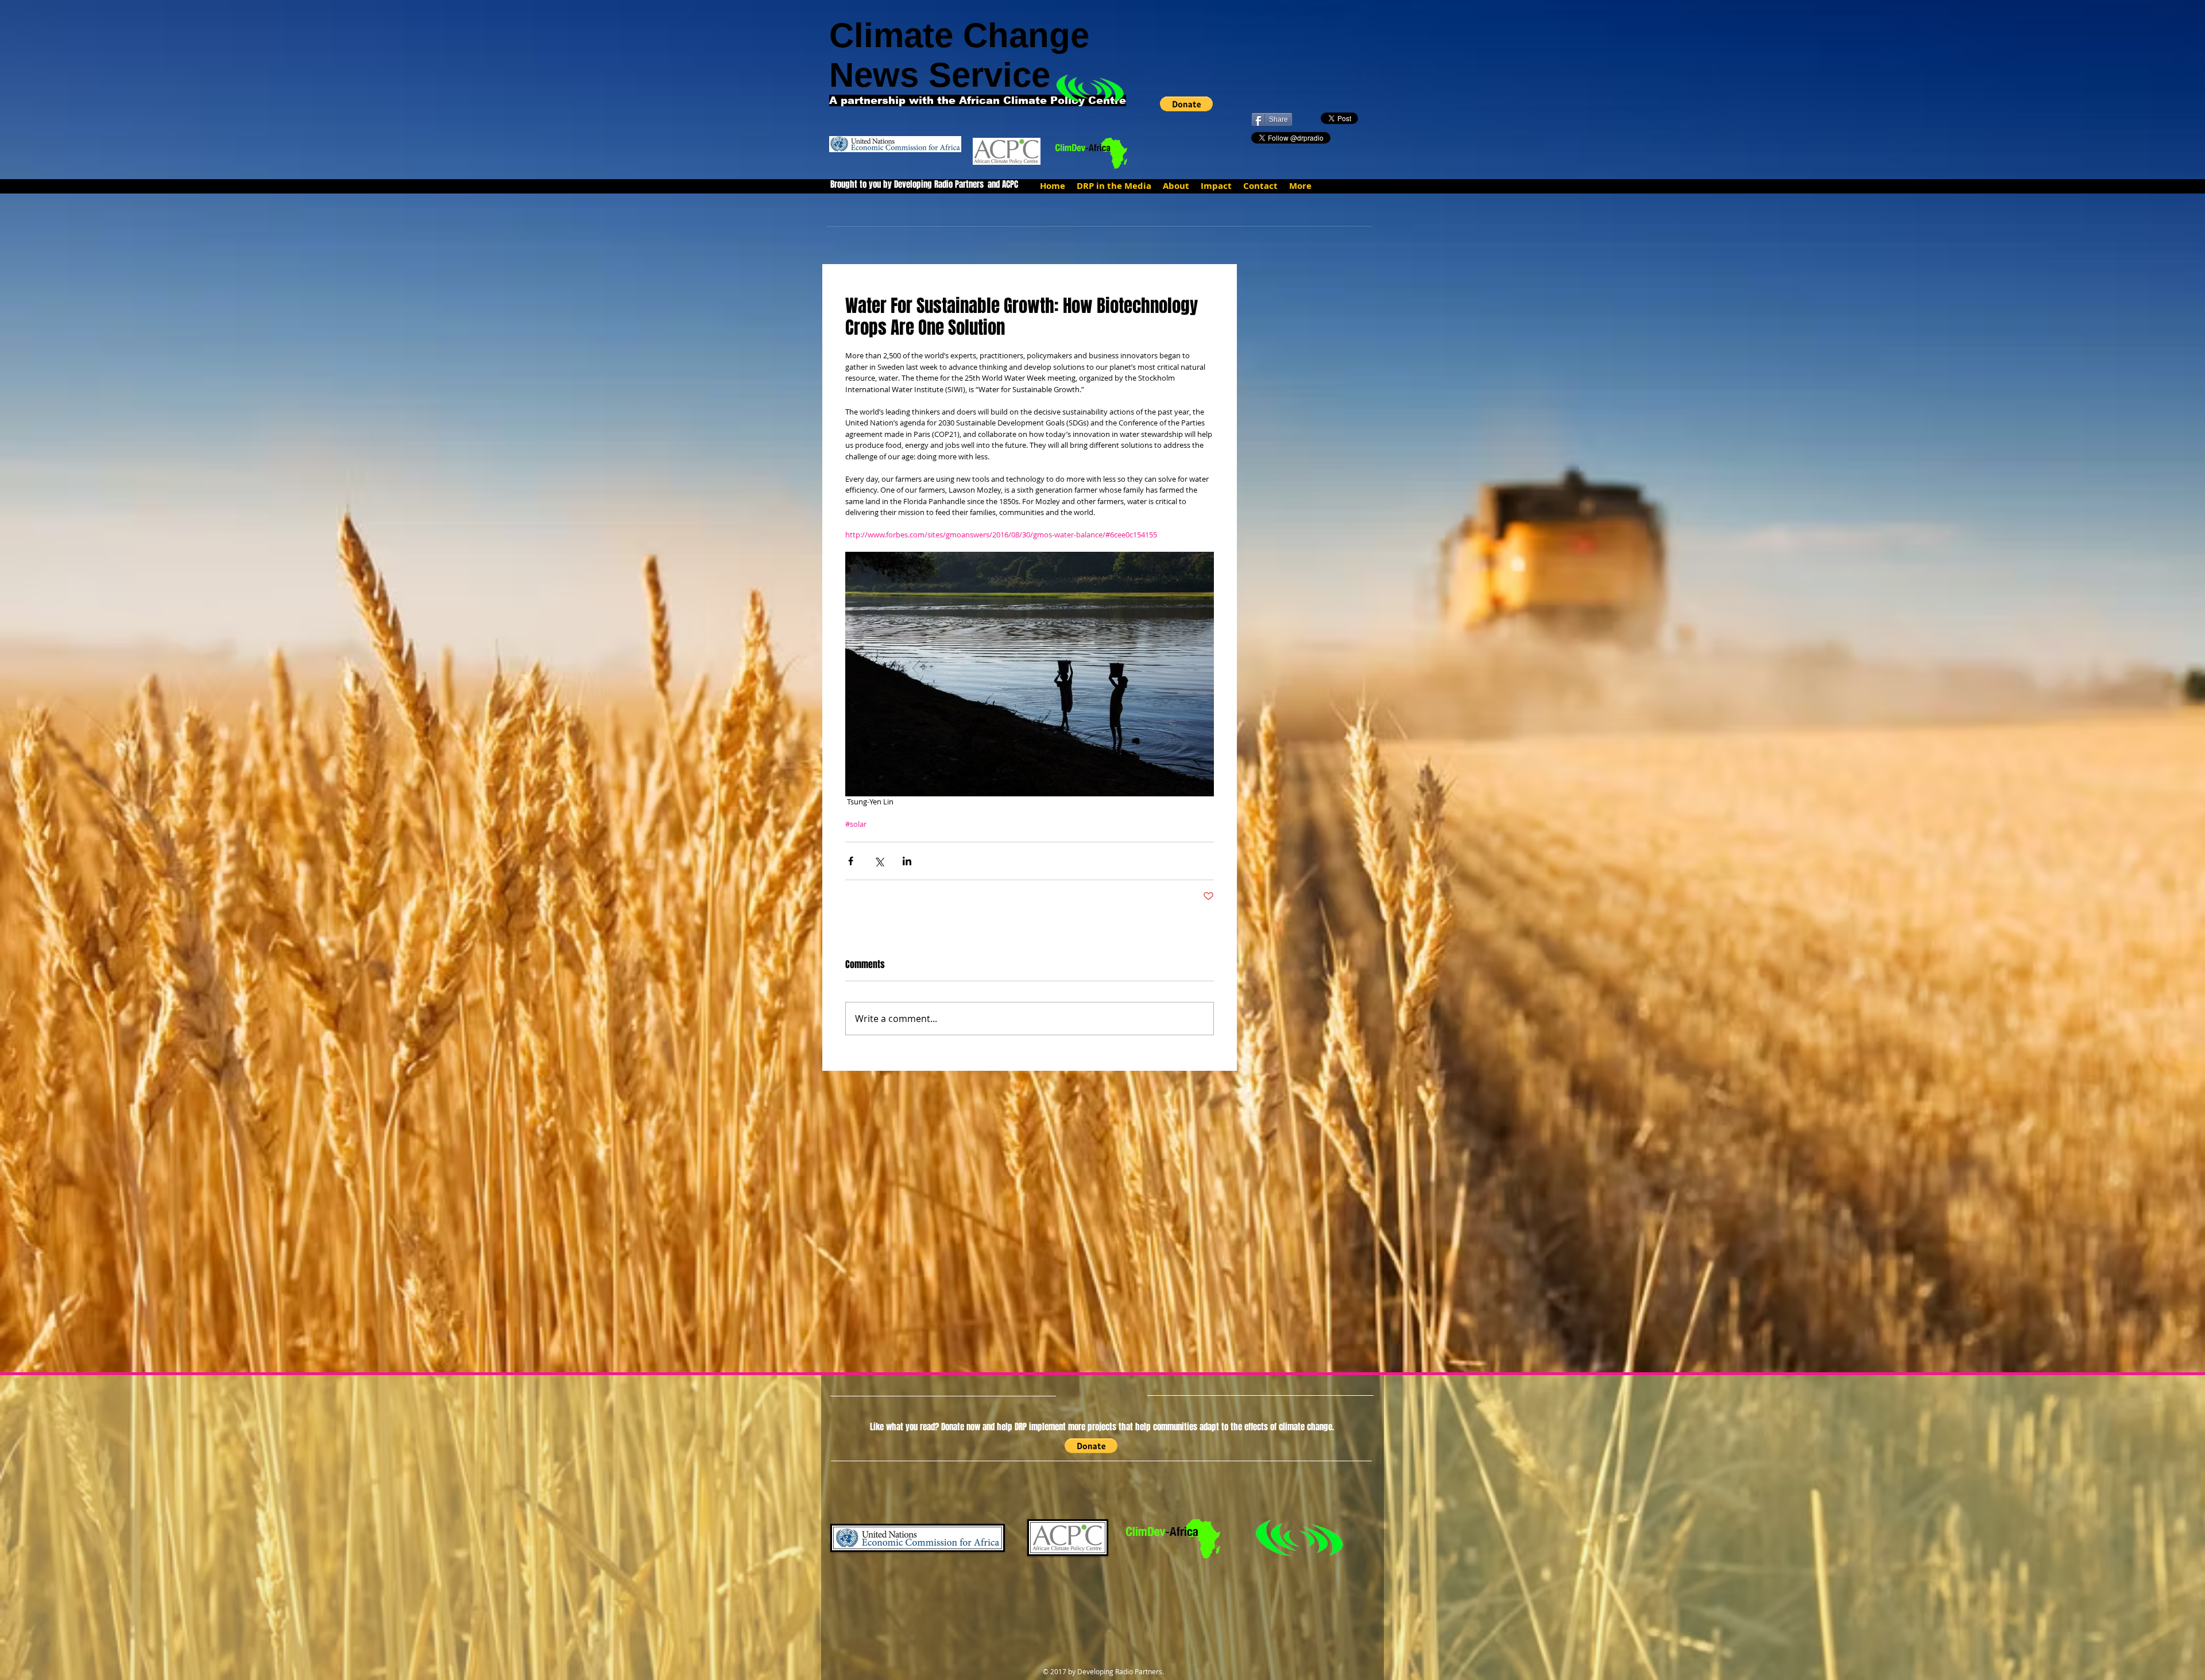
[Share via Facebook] (851, 861)
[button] (1186, 104)
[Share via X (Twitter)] (879, 861)
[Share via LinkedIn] (907, 861)
